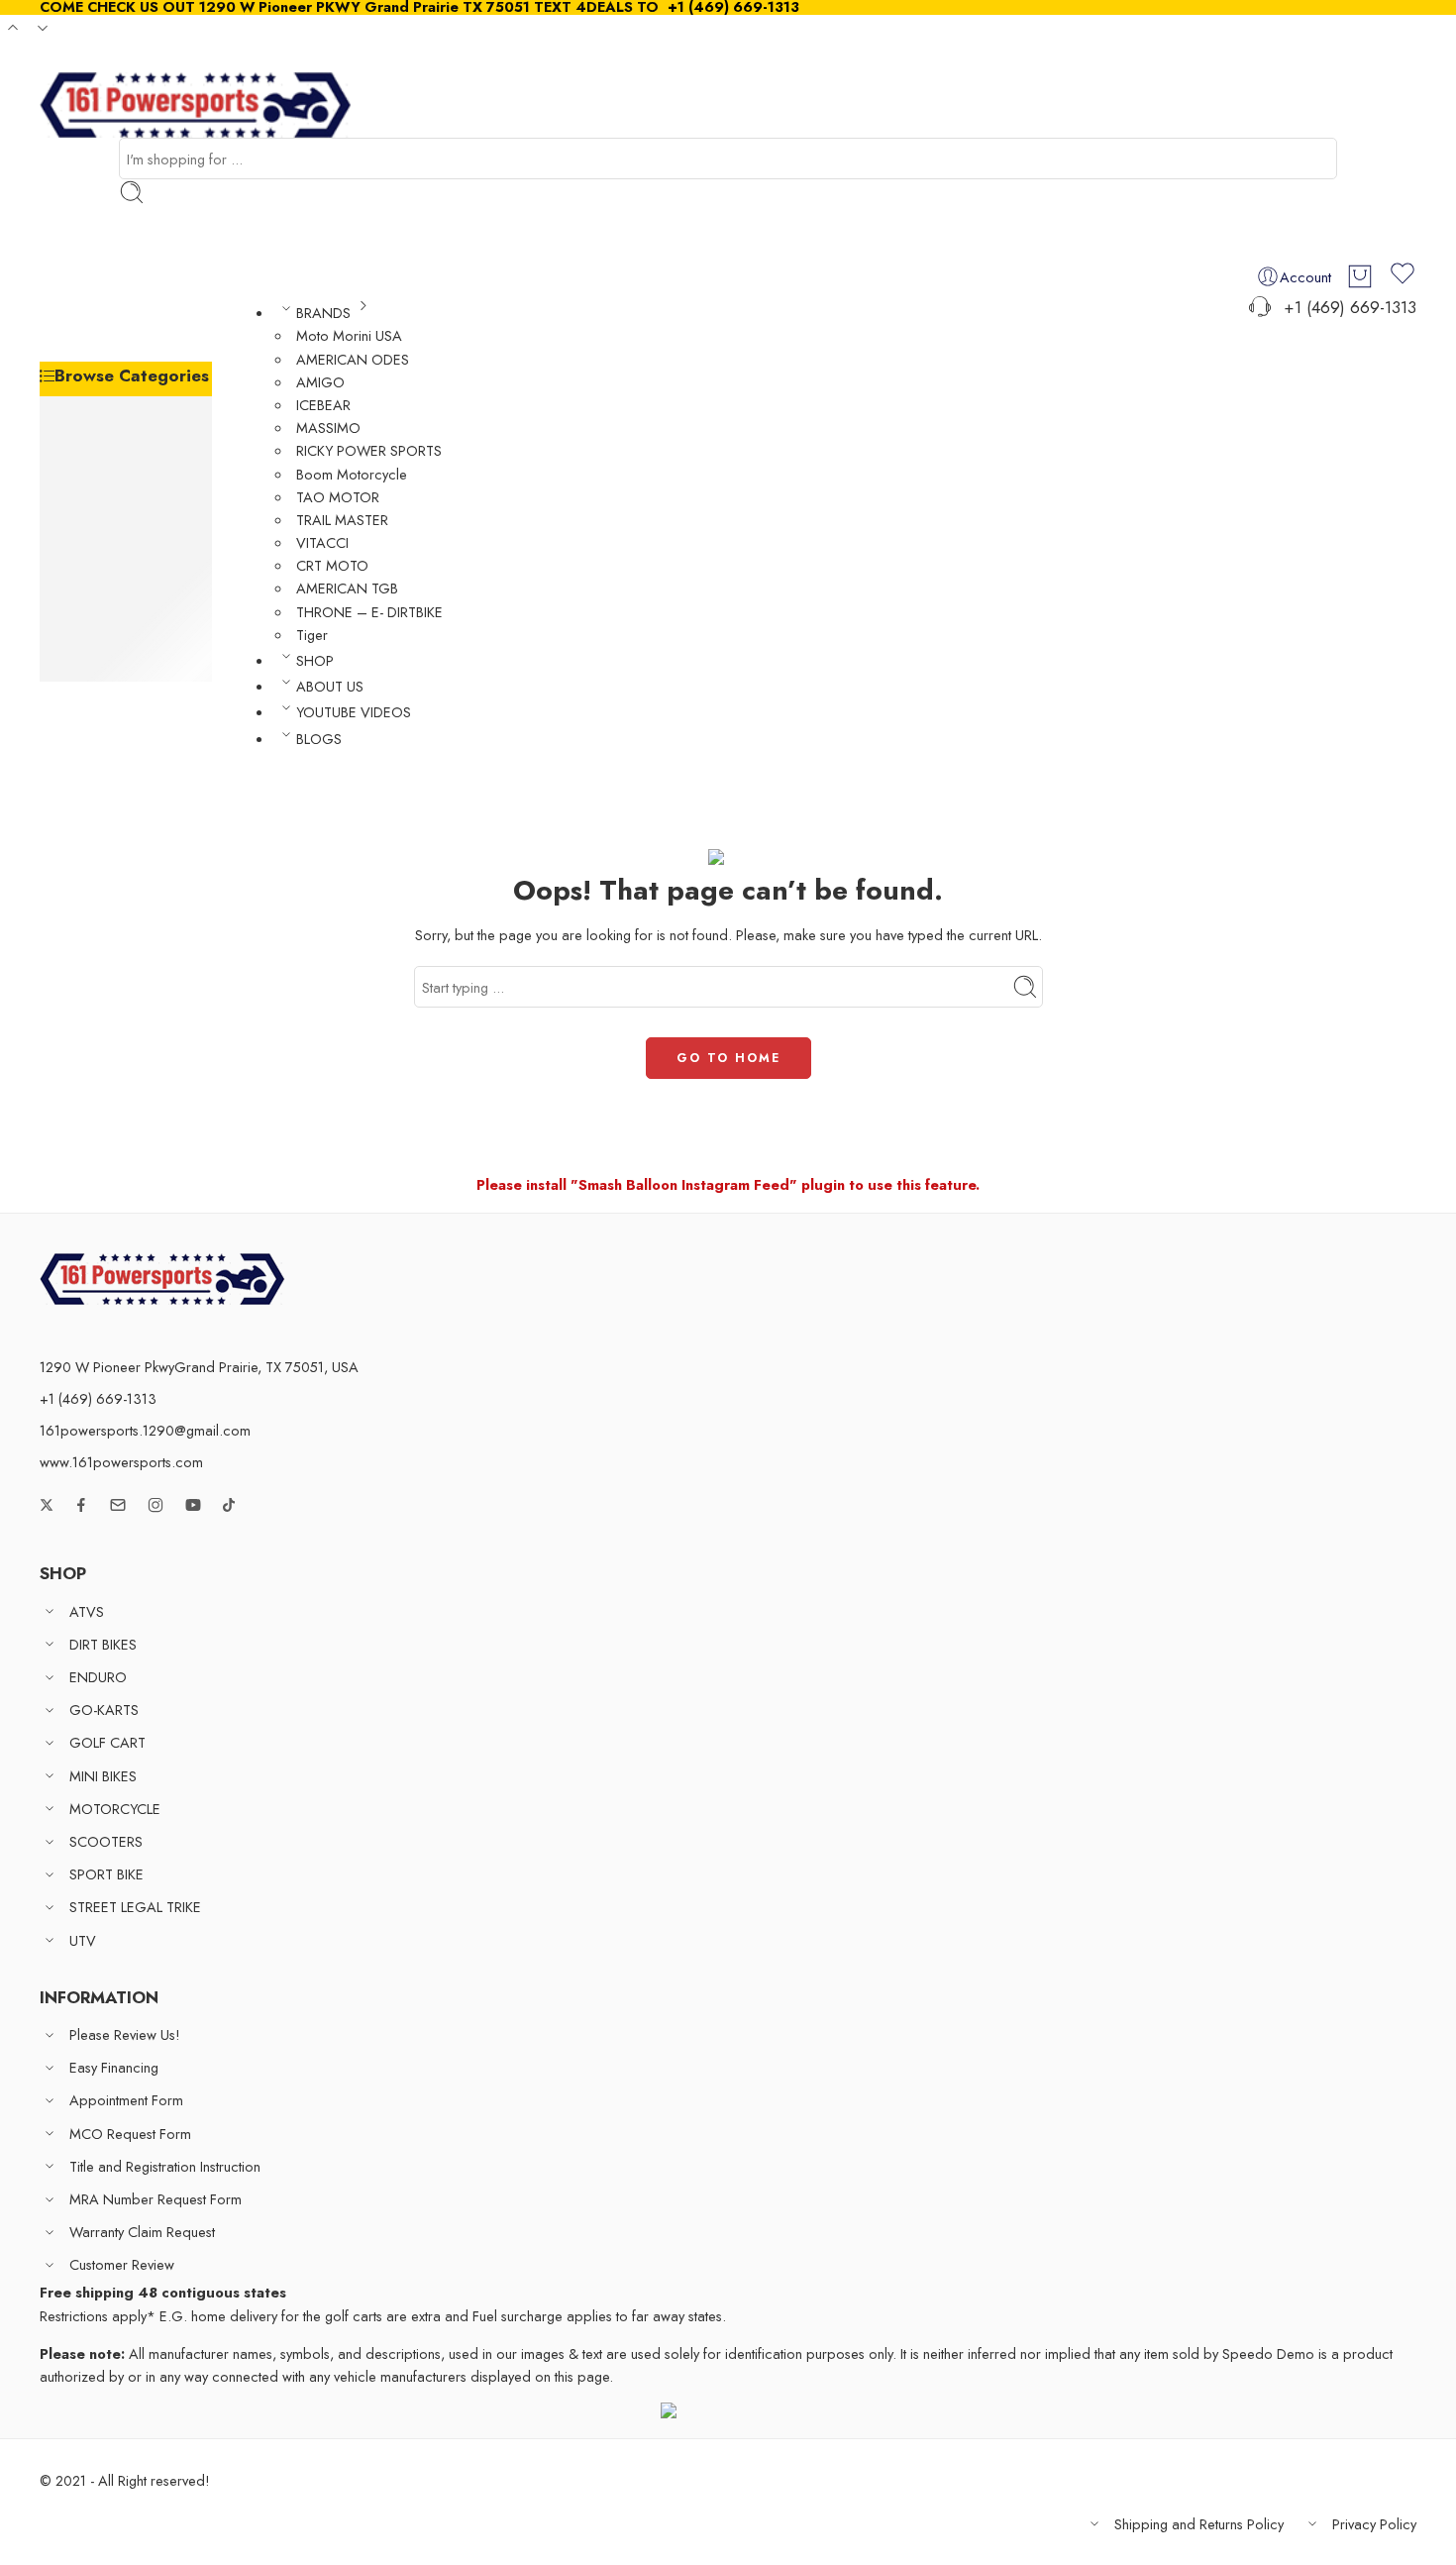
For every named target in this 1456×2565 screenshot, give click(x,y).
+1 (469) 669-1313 (1345, 307)
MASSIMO (328, 427)
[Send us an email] (118, 1505)
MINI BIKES (114, 540)
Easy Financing (114, 2067)
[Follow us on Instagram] (156, 1505)
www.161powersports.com (121, 1462)
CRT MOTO (332, 565)
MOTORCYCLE (126, 566)
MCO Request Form (130, 2134)
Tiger (312, 635)
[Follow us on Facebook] (81, 1505)
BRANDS (323, 313)
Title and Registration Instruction (165, 2166)
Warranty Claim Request (142, 2232)
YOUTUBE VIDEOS (354, 712)
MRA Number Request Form (156, 2199)
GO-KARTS (115, 489)
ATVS (98, 411)
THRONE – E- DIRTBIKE (369, 612)
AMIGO (320, 382)
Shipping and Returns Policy (1199, 2524)
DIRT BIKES (114, 436)
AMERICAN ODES (353, 359)
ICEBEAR (323, 405)
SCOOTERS (117, 593)
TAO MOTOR (338, 497)
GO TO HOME (728, 1058)
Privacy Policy (1374, 2524)
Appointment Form (126, 2100)
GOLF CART (118, 515)
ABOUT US (330, 686)
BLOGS (319, 739)
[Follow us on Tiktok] (229, 1505)
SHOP (315, 660)
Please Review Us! (125, 2034)
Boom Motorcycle (352, 474)
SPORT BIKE (117, 619)
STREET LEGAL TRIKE (146, 644)
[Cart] (1360, 276)
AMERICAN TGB (347, 588)
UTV (94, 670)
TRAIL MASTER (342, 520)
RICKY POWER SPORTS (369, 450)
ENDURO (109, 463)
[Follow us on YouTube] (193, 1505)
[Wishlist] (1403, 276)
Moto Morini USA (349, 335)
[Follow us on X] (47, 1505)
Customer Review (122, 2264)
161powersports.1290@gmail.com (145, 1430)
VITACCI (322, 542)
